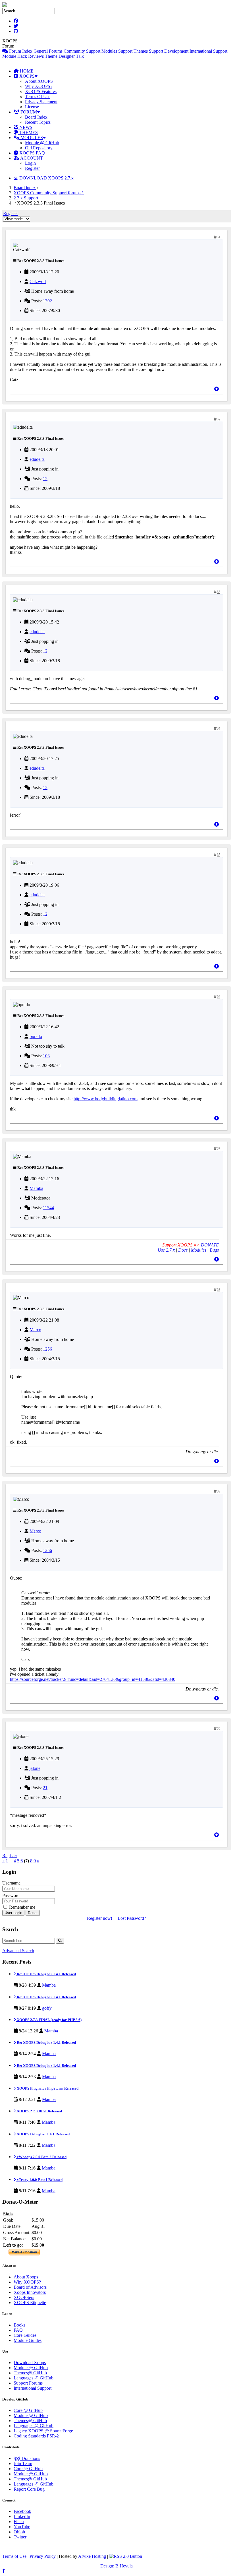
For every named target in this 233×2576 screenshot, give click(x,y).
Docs (183, 1250)
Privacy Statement (41, 102)
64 (219, 728)
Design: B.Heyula (116, 2566)
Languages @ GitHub (34, 2378)
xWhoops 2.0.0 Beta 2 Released (41, 2157)
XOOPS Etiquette (30, 2302)
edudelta (37, 459)
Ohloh (19, 2532)
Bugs (214, 1250)
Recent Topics (38, 122)
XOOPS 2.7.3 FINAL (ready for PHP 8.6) (49, 2020)
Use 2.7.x (166, 1250)
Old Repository (39, 148)
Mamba (36, 1188)
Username (11, 1883)
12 (45, 479)
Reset (33, 1913)
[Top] (217, 389)
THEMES (28, 132)
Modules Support (117, 51)
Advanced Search (18, 1951)
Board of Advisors (30, 2287)
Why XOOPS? (39, 86)
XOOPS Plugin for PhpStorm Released (47, 2088)
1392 (47, 301)
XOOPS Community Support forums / (49, 193)
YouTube (22, 2527)
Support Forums (28, 2383)
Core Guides (25, 2335)
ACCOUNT (31, 158)
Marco (35, 1330)
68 (219, 1290)
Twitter (20, 2537)
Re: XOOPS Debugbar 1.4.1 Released (46, 1974)
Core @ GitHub (28, 2410)
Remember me (22, 1907)
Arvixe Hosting (92, 2556)
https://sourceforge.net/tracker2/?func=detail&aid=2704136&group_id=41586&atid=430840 (93, 1679)
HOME (26, 71)
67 (219, 1149)
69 (219, 1491)
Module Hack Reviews (23, 56)
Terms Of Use (38, 97)
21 (45, 1788)
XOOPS (26, 76)
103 (46, 1056)
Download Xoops (30, 2363)
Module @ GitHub (42, 143)
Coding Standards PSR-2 (36, 2436)
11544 (48, 1208)
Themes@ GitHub (30, 2373)
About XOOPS (39, 81)
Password (11, 1895)
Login (30, 163)
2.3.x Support (26, 198)
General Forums (48, 51)
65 (219, 855)
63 (219, 592)
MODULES (31, 138)
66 (219, 997)
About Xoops (26, 2277)
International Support (208, 51)
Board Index (36, 117)
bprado (36, 1036)
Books (19, 2325)
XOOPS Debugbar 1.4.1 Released (43, 2134)
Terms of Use (14, 2556)
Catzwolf (38, 281)
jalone (35, 1768)
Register (32, 168)
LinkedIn (22, 2516)
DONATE (210, 1245)
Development (176, 51)
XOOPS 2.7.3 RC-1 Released (39, 2111)
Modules (199, 1250)
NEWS (25, 127)
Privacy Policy (43, 2556)
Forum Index (20, 51)
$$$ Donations (27, 2458)
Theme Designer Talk (64, 56)
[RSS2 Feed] (126, 2556)
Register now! (100, 1918)
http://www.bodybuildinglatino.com (106, 1099)
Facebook (22, 2511)
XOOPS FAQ (32, 153)
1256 (47, 1349)
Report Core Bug (29, 2489)
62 (219, 419)
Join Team (23, 2463)
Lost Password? (132, 1918)
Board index (25, 188)
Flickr (19, 2522)
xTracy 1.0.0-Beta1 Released (39, 2180)
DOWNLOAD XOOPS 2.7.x (46, 178)
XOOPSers (24, 2297)
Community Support (82, 51)
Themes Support (148, 51)
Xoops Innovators (30, 2292)
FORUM (28, 112)
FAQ (18, 2330)
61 (219, 237)
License (32, 107)
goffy (47, 2008)
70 (219, 1729)
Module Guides (28, 2340)
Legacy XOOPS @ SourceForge (43, 2431)
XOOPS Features (41, 91)
